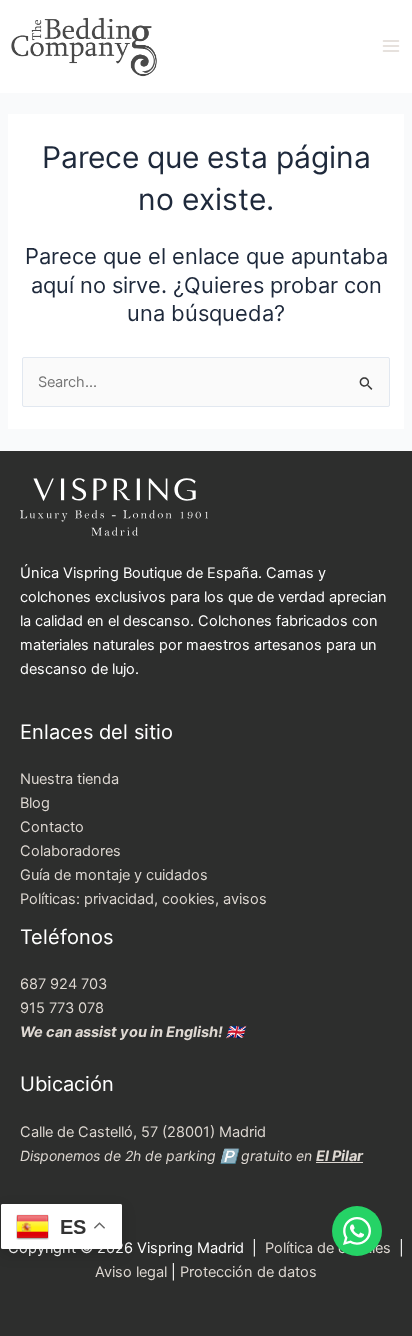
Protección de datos (248, 1272)
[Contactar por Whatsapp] (357, 1231)
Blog (35, 803)
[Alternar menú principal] (391, 46)
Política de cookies (330, 1248)
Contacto (52, 827)
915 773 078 (62, 1008)
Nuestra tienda (69, 779)
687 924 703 (63, 984)
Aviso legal (131, 1272)
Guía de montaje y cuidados (114, 875)
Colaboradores (70, 851)
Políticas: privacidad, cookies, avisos (143, 899)
